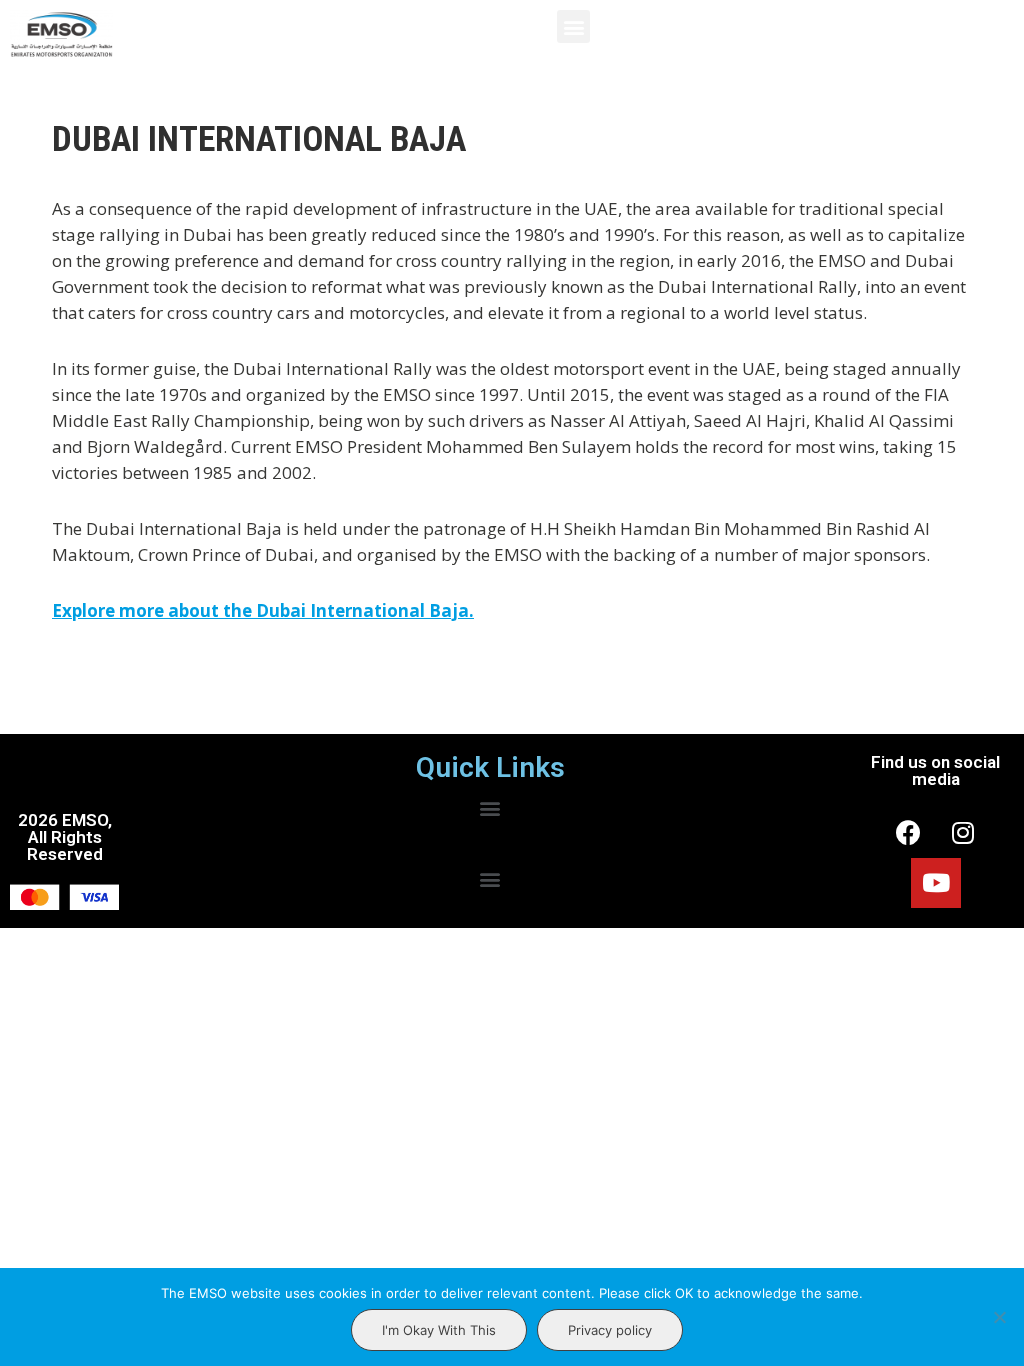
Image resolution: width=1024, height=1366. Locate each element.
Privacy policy (610, 1330)
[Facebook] (908, 833)
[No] (999, 1317)
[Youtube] (936, 883)
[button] (573, 26)
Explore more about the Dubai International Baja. (263, 610)
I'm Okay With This (439, 1330)
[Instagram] (963, 833)
